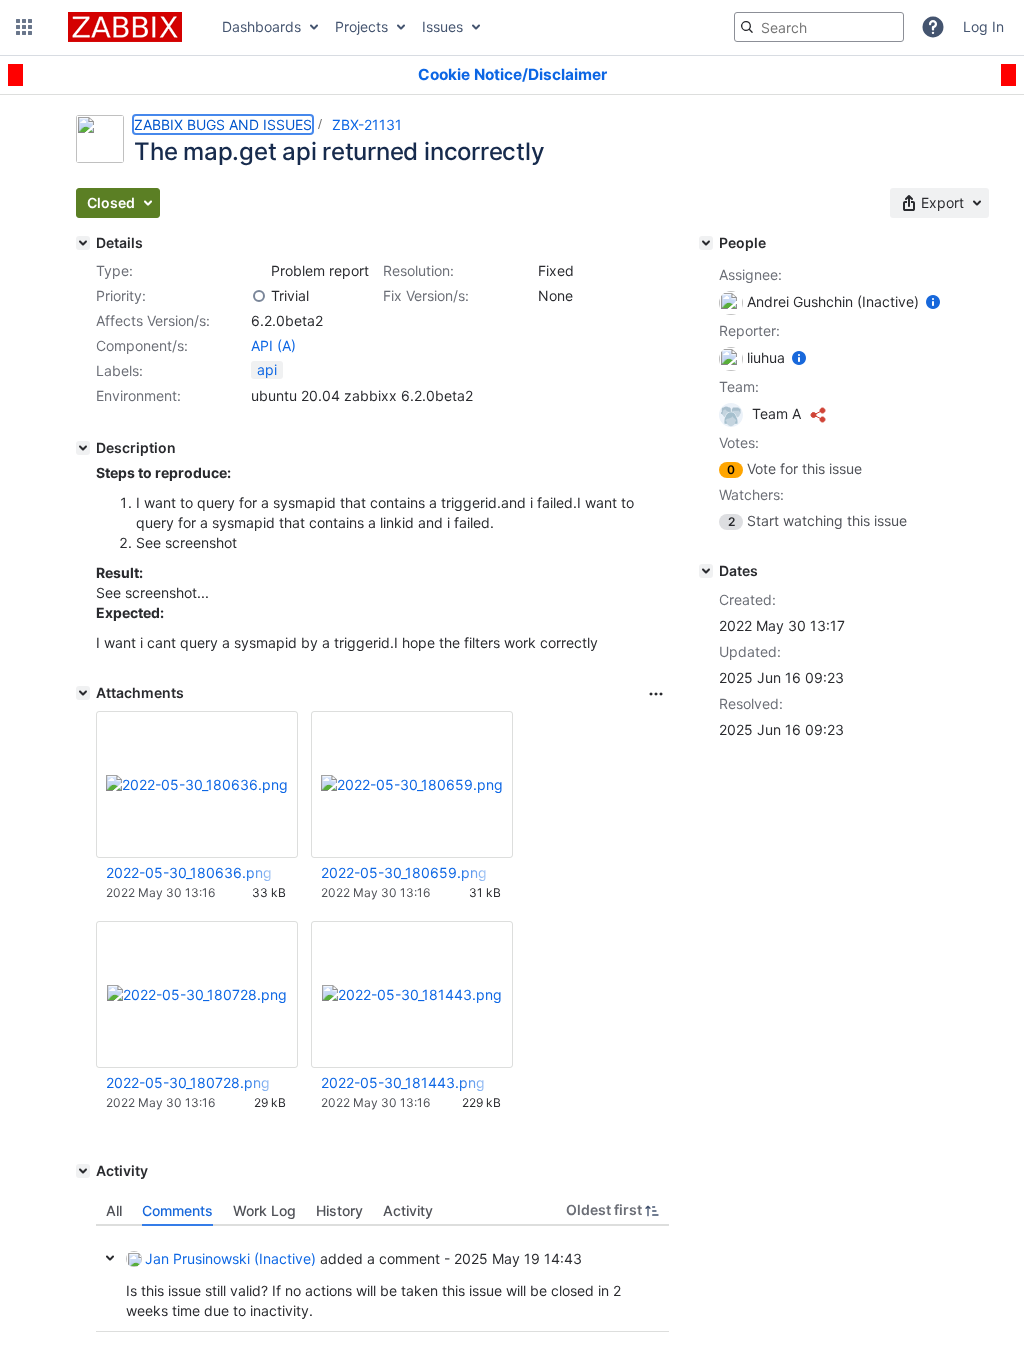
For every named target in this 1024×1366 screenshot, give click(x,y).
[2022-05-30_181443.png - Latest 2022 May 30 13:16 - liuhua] (412, 994)
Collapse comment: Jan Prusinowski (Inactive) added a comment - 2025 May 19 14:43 (110, 1258)
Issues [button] (442, 26)
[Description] (83, 448)
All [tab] (114, 1210)
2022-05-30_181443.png (403, 1082)
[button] (24, 27)
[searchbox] (819, 27)
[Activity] (83, 1171)
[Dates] (706, 571)
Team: (739, 386)
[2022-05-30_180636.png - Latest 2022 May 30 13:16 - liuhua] (197, 784)
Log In (983, 26)
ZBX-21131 (367, 124)
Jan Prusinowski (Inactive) (230, 1258)
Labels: (119, 370)
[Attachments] (83, 693)
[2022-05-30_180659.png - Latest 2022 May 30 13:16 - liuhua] (412, 784)
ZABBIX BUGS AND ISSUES (223, 124)
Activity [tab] (408, 1210)
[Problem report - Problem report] (259, 271)
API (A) (273, 345)
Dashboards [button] (261, 26)
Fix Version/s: (426, 295)
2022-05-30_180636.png (189, 872)
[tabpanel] (382, 1279)
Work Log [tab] (264, 1210)
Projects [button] (361, 26)
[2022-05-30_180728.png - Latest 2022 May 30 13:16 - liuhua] (197, 994)
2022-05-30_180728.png (188, 1082)
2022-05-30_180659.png (404, 872)
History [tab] (339, 1210)
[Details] (83, 243)
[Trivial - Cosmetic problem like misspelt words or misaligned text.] (259, 296)
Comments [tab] (177, 1210)
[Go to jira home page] (125, 27)
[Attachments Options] (656, 694)
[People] (706, 243)
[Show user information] (933, 301)
